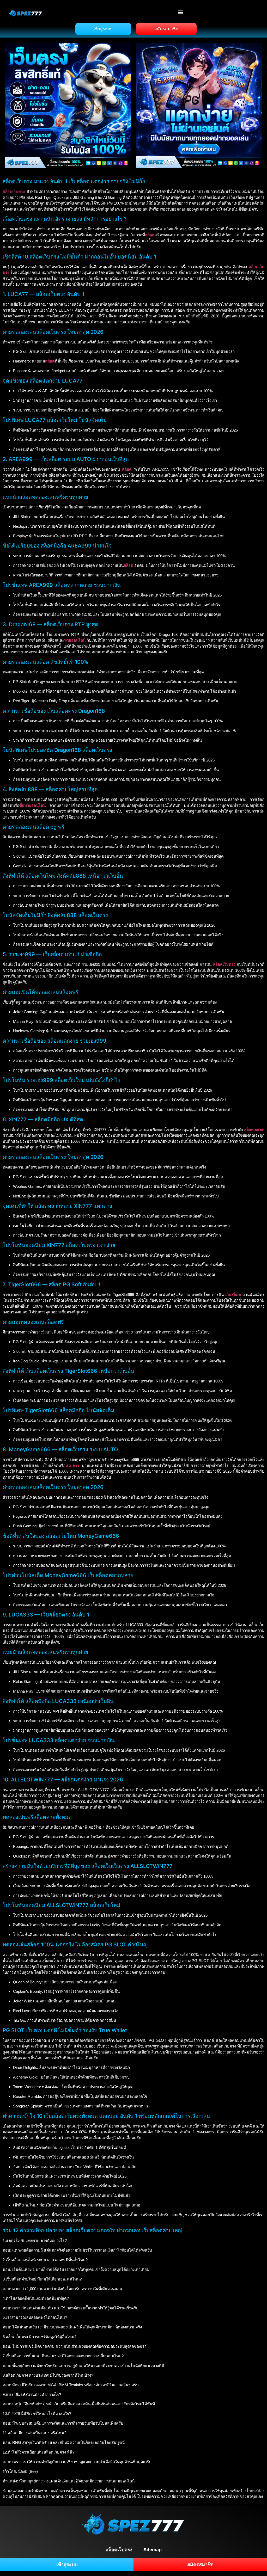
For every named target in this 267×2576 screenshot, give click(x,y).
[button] (181, 12)
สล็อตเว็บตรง (14, 191)
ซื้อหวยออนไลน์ (32, 805)
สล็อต (127, 469)
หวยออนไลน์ (75, 640)
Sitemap (153, 2550)
